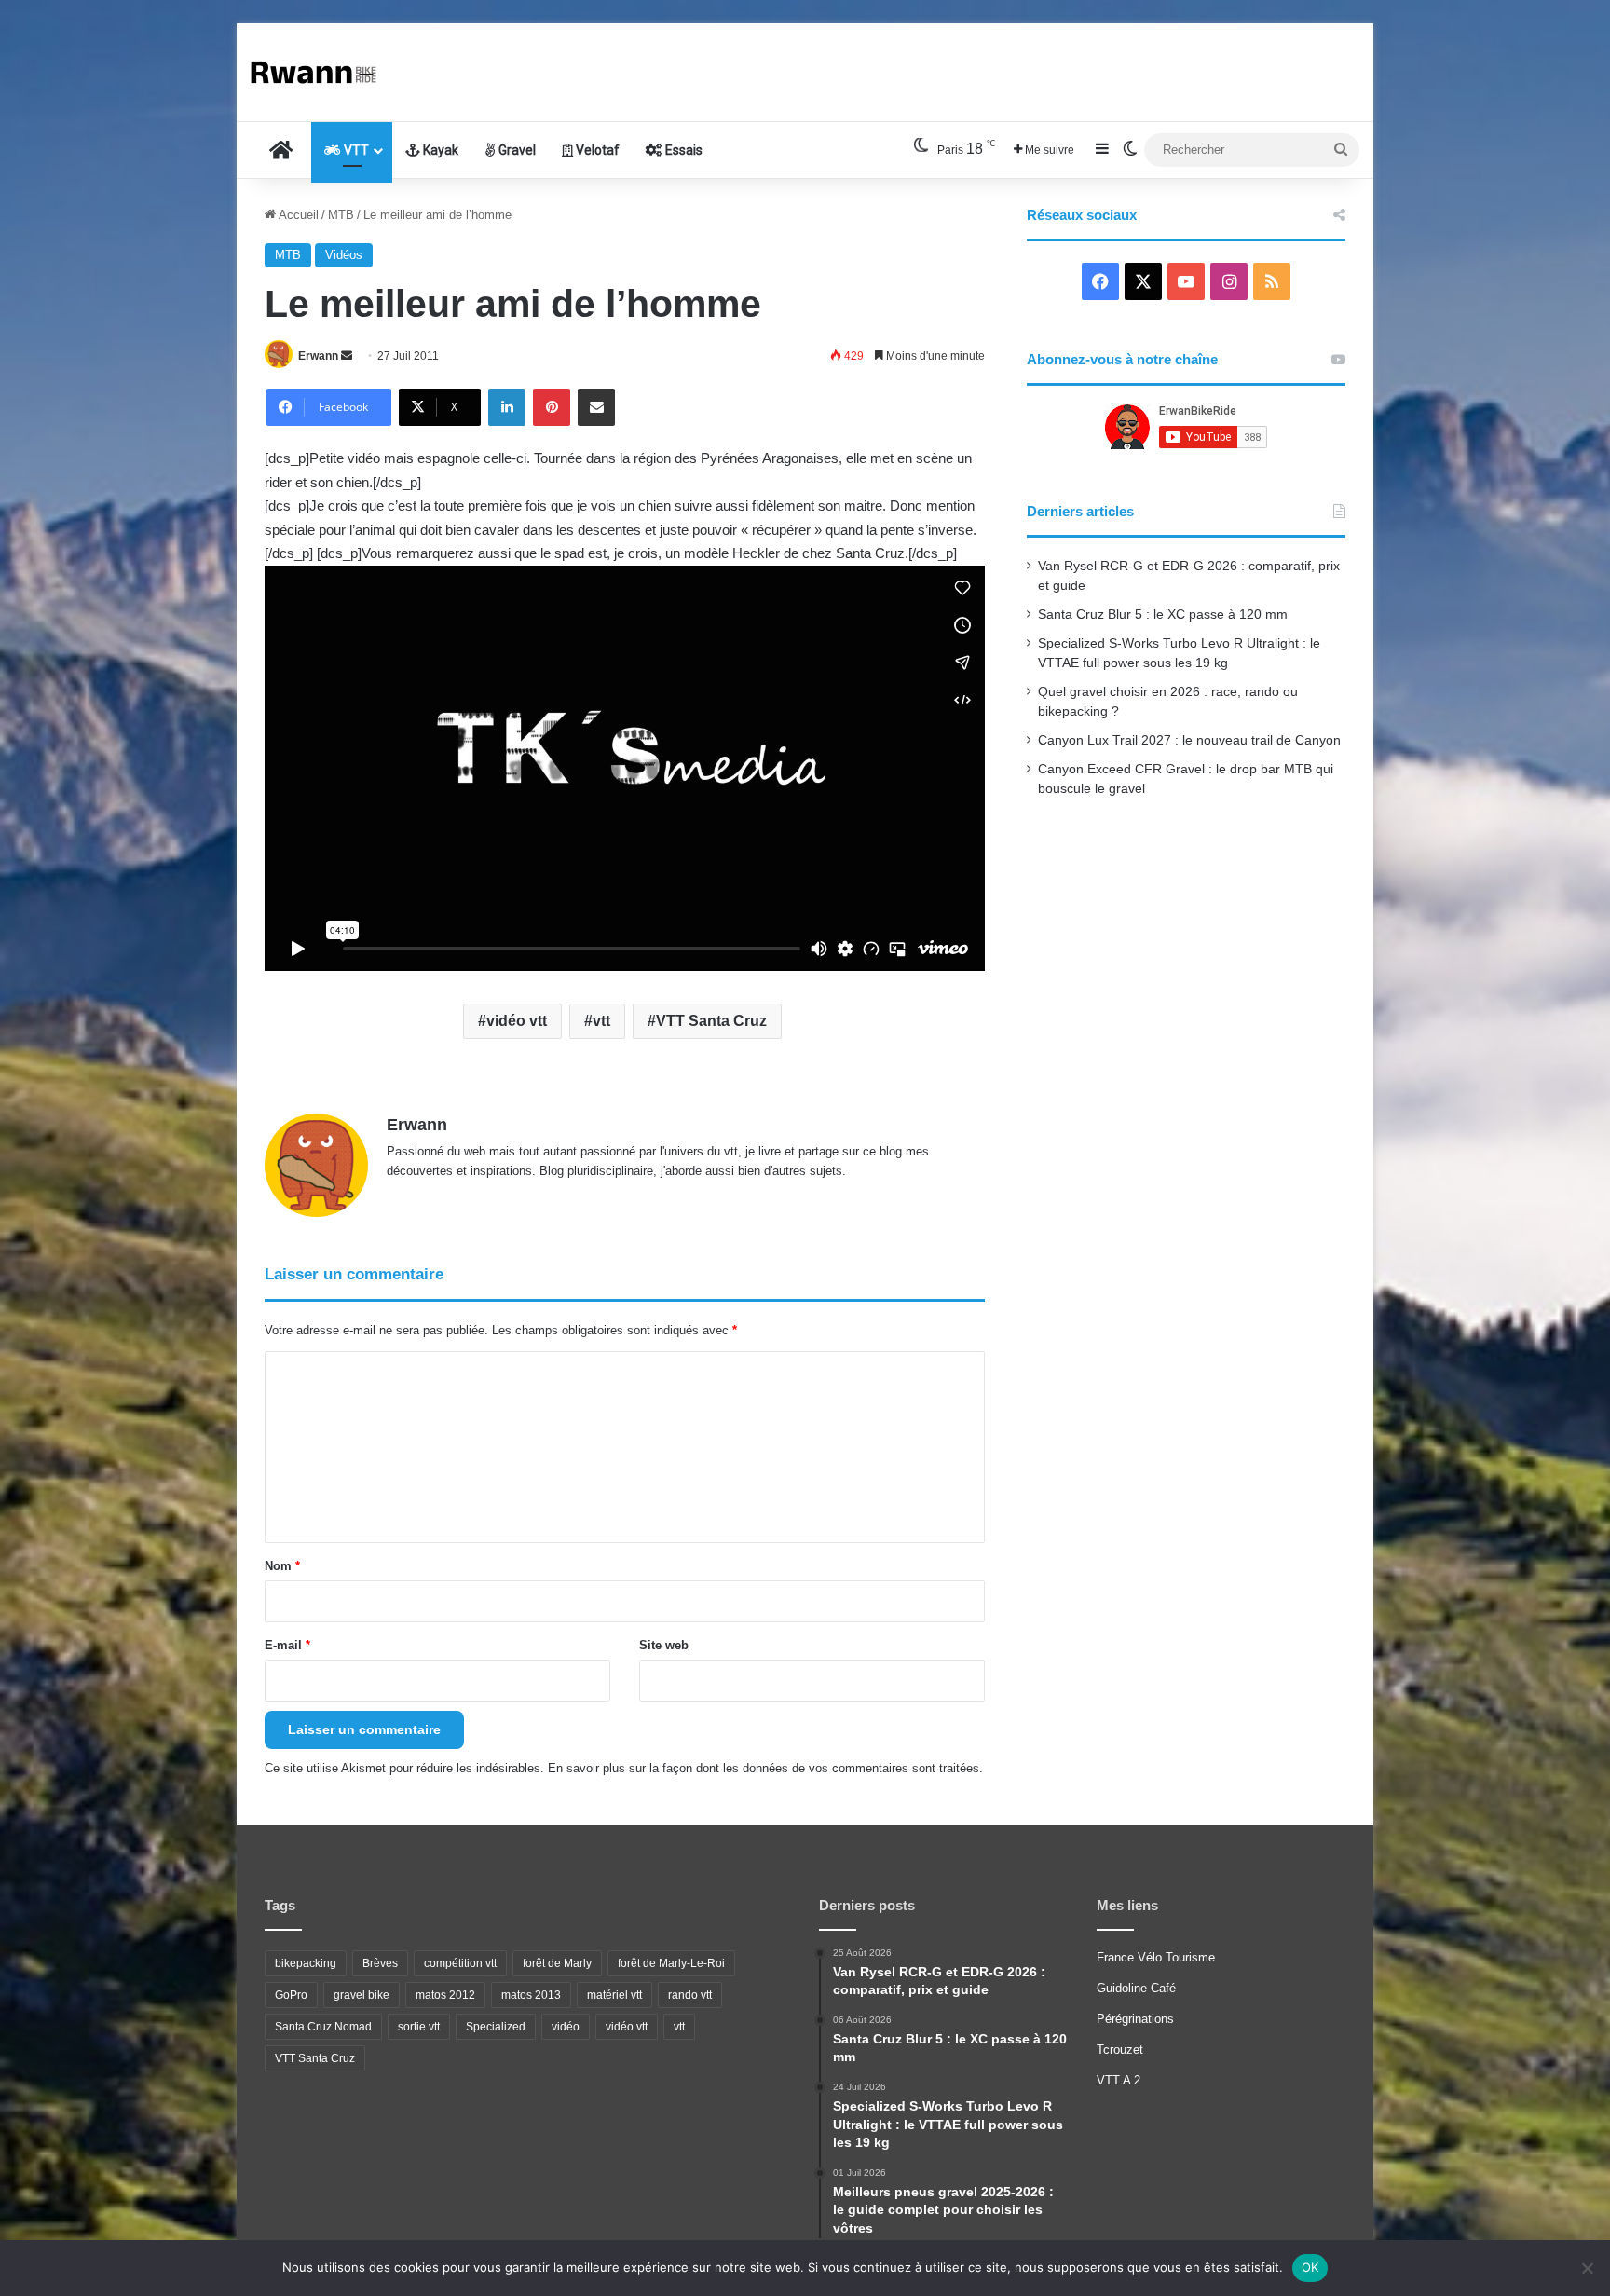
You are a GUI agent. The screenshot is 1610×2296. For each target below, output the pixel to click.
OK (1310, 2267)
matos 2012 (445, 1995)
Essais (682, 150)
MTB (341, 215)
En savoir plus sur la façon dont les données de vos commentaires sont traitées (764, 1768)
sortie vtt (419, 2027)
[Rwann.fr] (321, 72)
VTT (355, 150)
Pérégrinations (1135, 2019)
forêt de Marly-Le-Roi (671, 1963)
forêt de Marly (557, 1963)
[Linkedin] (507, 407)
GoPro (291, 1995)
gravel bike (362, 1995)
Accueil (297, 215)
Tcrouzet (1120, 2050)
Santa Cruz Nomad (323, 2027)
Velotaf (596, 150)
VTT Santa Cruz (711, 1021)
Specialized (496, 2027)
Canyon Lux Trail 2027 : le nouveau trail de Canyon (1189, 740)
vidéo (566, 2027)
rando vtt (690, 1995)
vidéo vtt (517, 1021)
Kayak (439, 150)
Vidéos (344, 255)
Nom (282, 1566)
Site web (664, 1645)
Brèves (380, 1963)
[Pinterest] (552, 407)
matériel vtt (614, 1995)
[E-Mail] (596, 407)
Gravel (516, 150)
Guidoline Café (1136, 1988)
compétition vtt (460, 1963)
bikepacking (306, 1963)
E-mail (287, 1645)
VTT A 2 (1119, 2080)
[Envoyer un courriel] (347, 356)
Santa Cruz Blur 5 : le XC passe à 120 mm (1163, 615)
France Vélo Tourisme (1156, 1957)
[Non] (1587, 2268)
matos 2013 (531, 1995)
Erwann (318, 356)
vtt (601, 1021)
